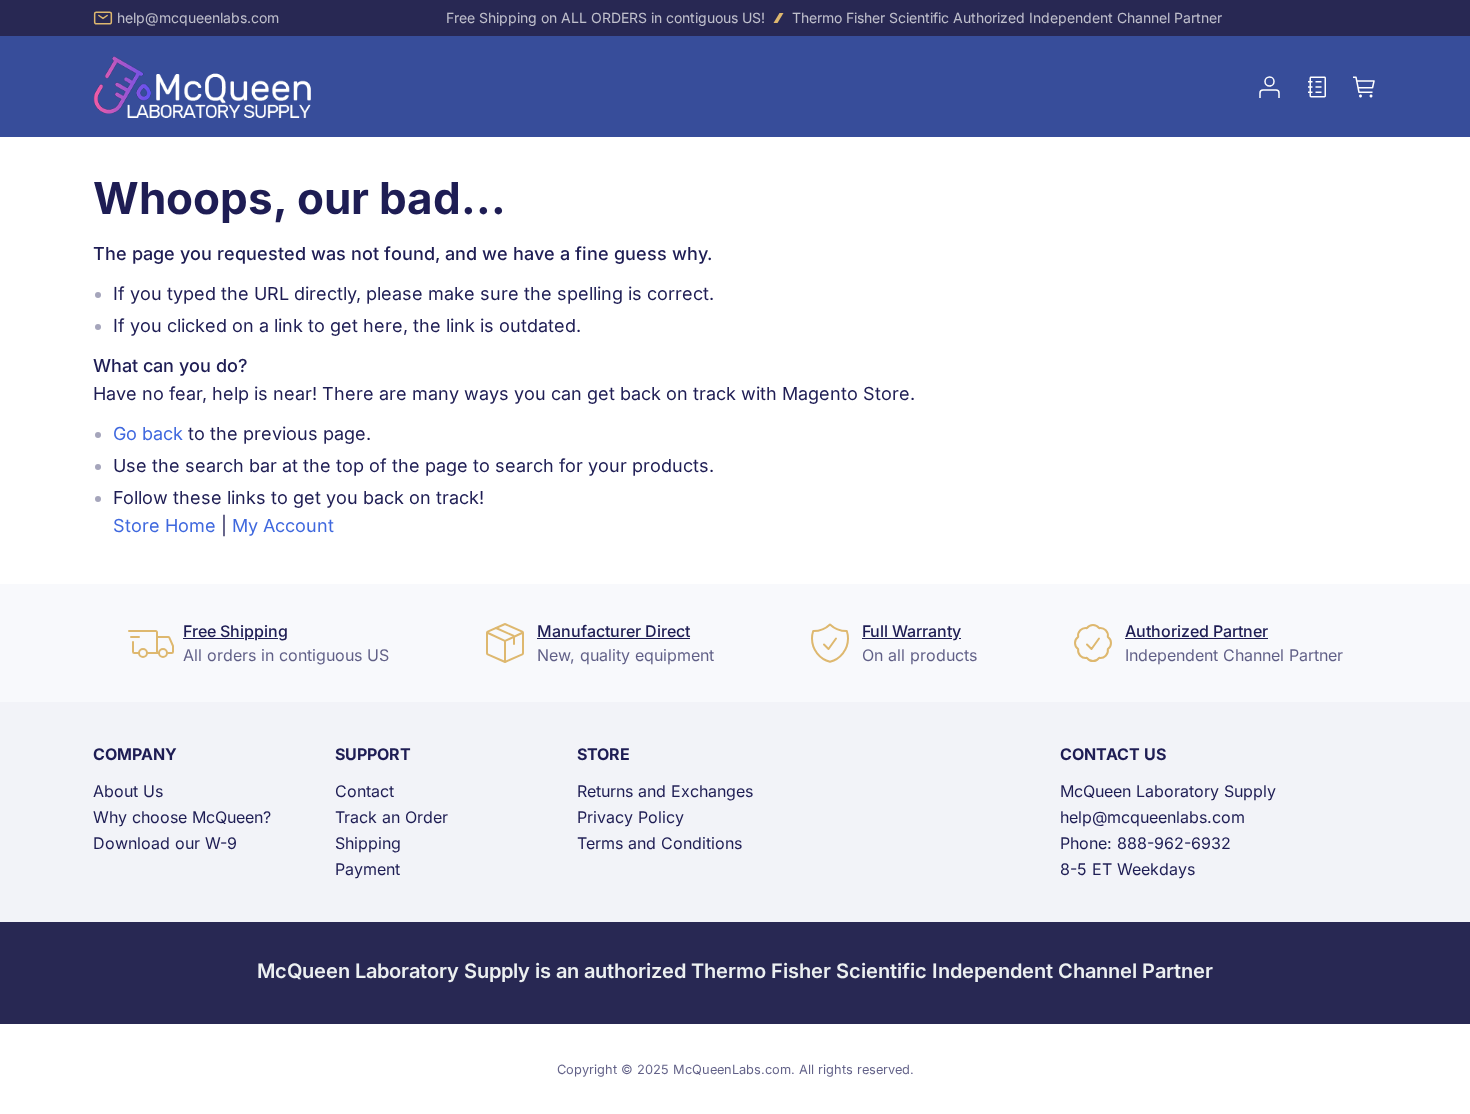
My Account (283, 525)
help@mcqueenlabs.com (198, 17)
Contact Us (1113, 754)
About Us (128, 791)
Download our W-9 (165, 843)
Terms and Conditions (659, 843)
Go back (148, 433)
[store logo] (203, 86)
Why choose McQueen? (182, 817)
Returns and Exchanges (665, 791)
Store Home (164, 525)
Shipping (368, 843)
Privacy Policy (630, 817)
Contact (364, 791)
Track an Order (391, 817)
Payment (367, 869)
